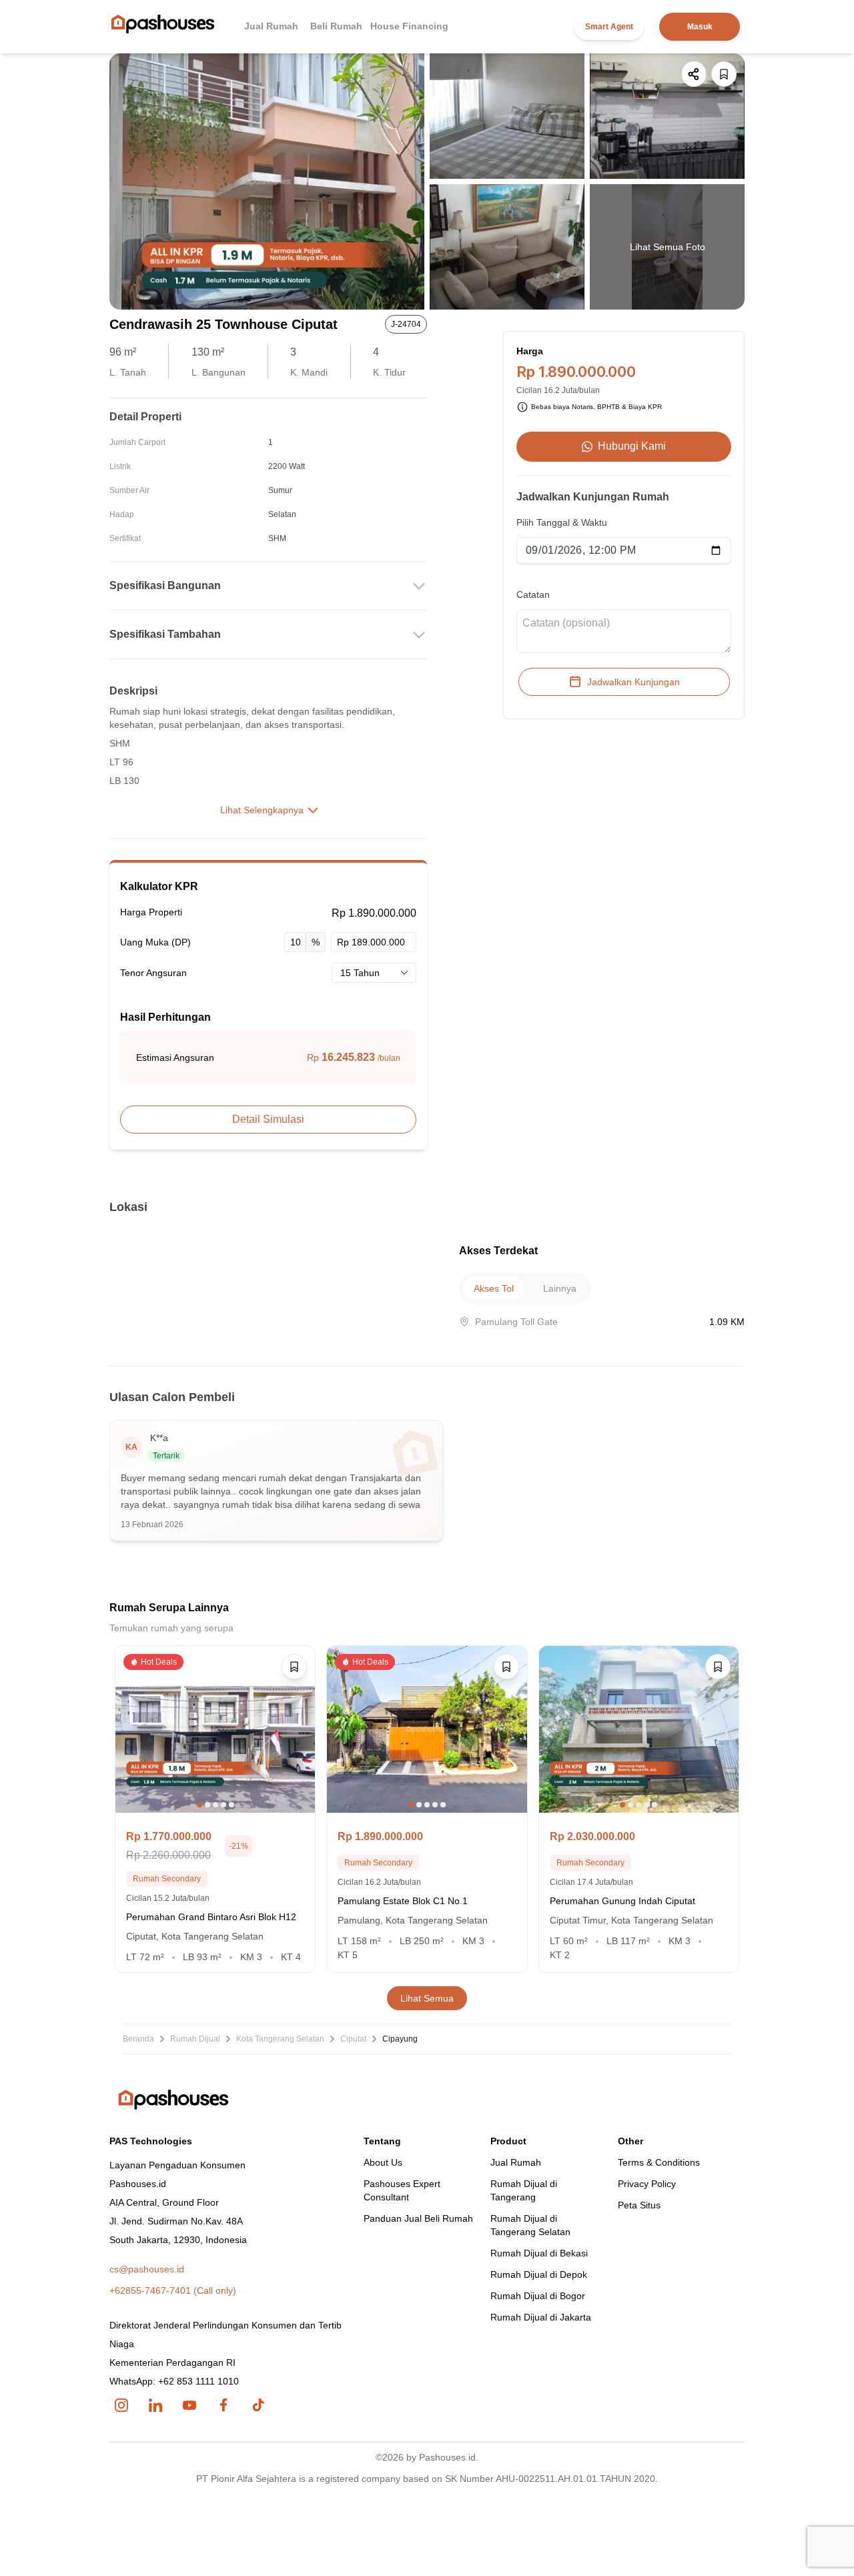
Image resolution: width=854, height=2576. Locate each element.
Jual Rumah (271, 26)
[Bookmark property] (724, 74)
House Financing (409, 26)
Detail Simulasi (268, 1119)
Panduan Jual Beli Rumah (418, 2218)
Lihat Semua (427, 1998)
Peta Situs (639, 2205)
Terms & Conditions (659, 2162)
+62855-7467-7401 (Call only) (173, 2290)
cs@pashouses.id (147, 2269)
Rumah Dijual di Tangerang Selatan (530, 2225)
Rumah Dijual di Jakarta (541, 2317)
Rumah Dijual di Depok (539, 2274)
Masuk (700, 27)
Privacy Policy (647, 2184)
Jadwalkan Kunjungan (633, 682)
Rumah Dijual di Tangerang (524, 2190)
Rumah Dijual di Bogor (538, 2296)
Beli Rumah (336, 26)
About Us (383, 2162)
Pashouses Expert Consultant (402, 2190)
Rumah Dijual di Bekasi (539, 2253)
